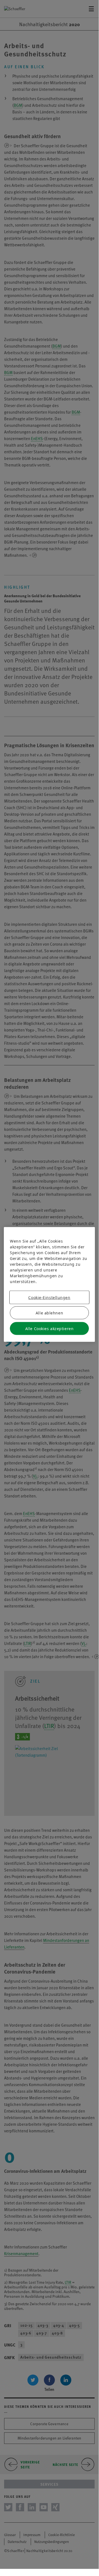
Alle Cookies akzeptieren (49, 1329)
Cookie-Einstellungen (49, 1297)
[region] (49, 1285)
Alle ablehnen (49, 1313)
